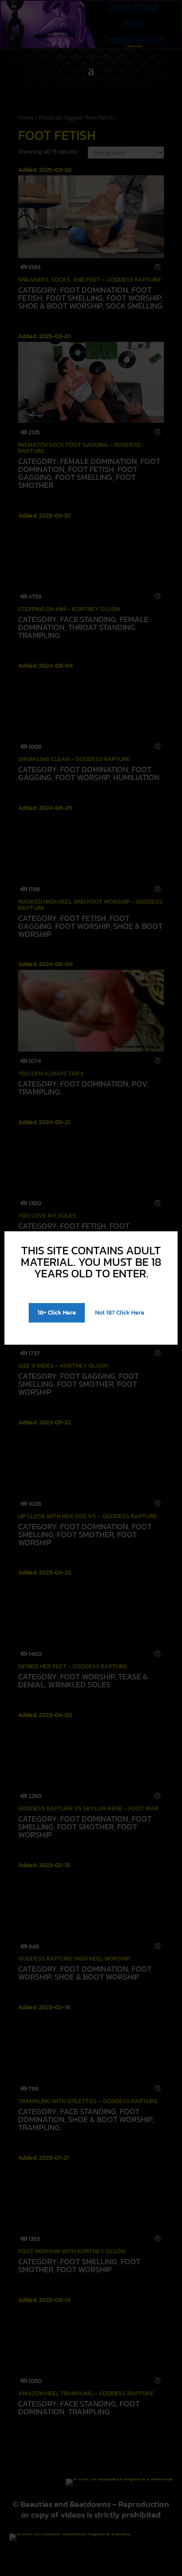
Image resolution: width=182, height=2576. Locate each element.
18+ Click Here (57, 1313)
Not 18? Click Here (120, 1313)
